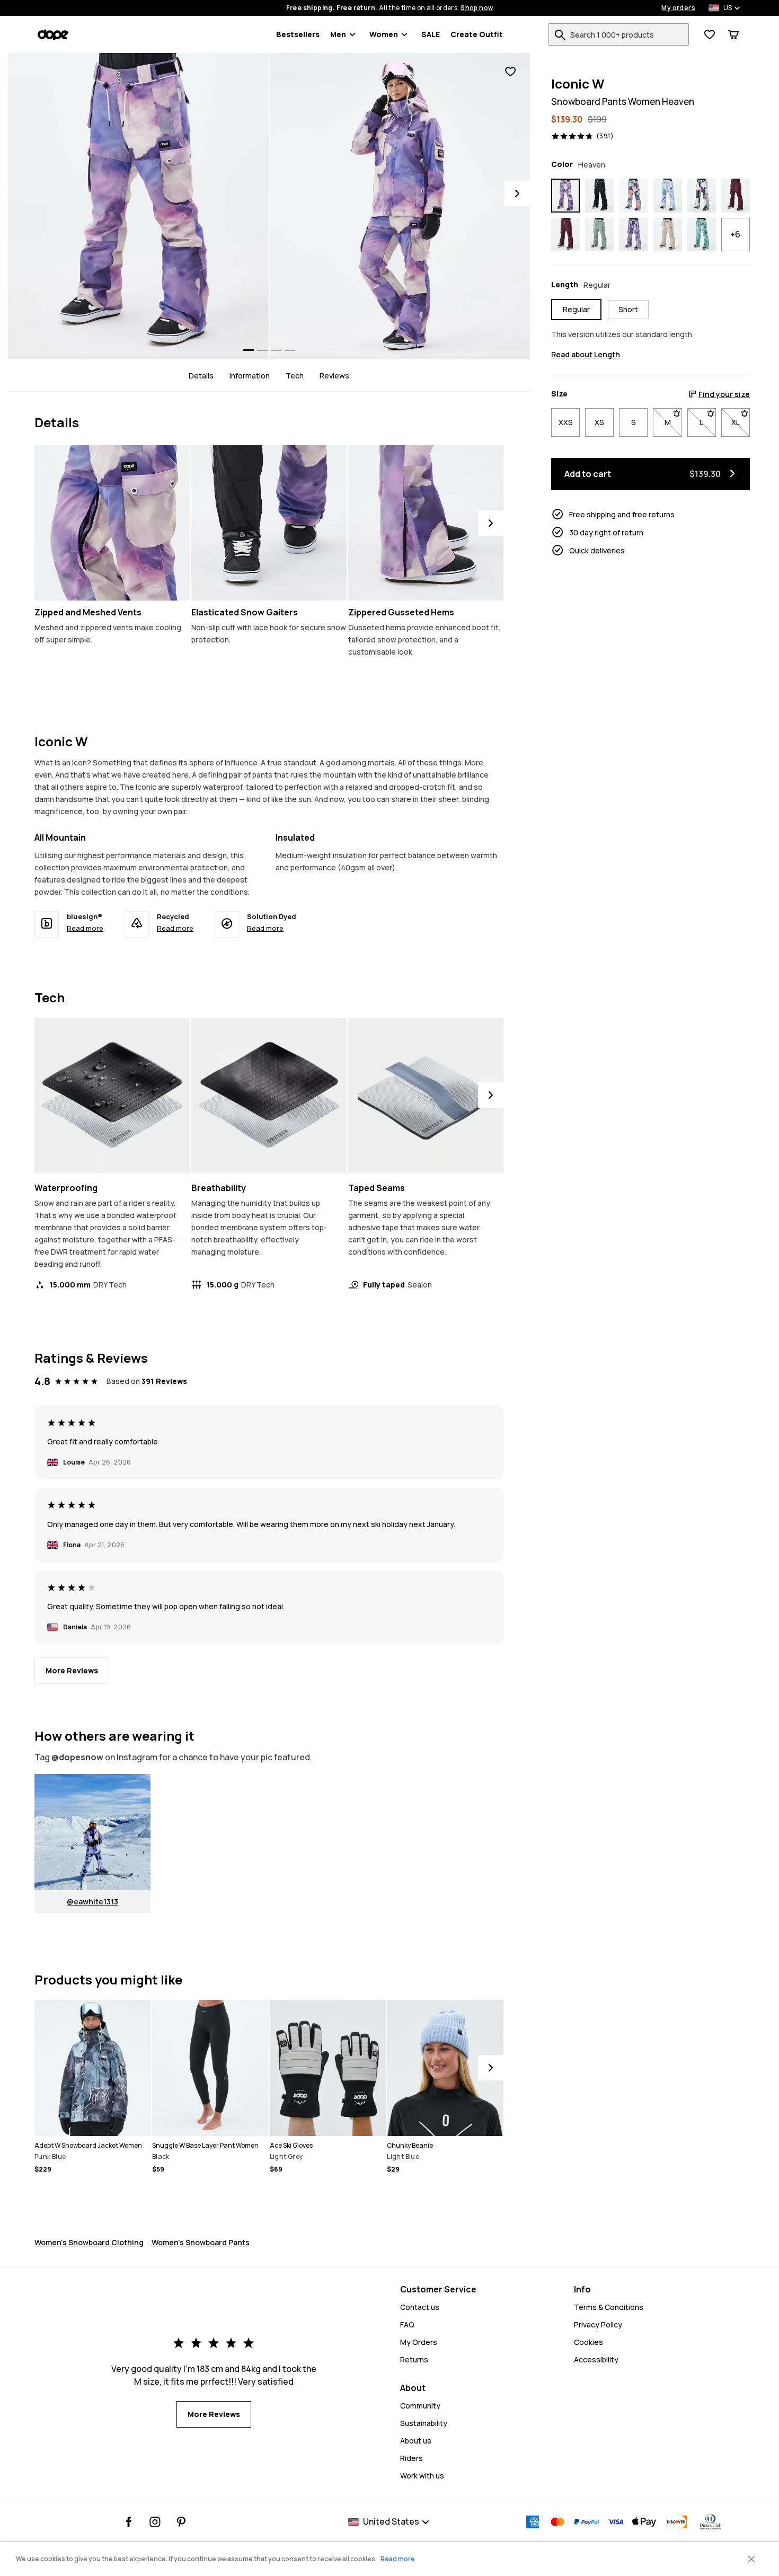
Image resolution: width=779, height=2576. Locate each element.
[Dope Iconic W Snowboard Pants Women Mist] (668, 196)
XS (599, 422)
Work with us (422, 2476)
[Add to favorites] (510, 72)
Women (384, 34)
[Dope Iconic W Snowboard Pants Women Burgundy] (565, 235)
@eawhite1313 (92, 1902)
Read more (85, 928)
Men (338, 34)
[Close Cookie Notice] (751, 2559)
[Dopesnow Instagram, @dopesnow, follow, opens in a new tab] (155, 2522)
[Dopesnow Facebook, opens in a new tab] (129, 2522)
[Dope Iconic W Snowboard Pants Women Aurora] (633, 196)
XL (741, 422)
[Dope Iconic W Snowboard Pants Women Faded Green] (599, 235)
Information (250, 376)
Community (420, 2406)
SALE (431, 34)
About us (416, 2441)
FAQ (407, 2324)
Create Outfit (477, 34)
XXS (566, 422)
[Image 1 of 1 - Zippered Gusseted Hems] (426, 523)
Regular (576, 309)
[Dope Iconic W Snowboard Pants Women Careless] (702, 196)
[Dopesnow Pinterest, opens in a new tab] (181, 2522)
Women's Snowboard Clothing (89, 2242)
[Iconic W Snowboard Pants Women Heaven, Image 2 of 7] (400, 206)
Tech (295, 376)
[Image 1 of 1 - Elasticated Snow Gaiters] (269, 523)
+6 (735, 234)
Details (201, 376)
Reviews (334, 376)
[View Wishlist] (710, 34)
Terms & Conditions (609, 2307)
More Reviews (72, 1670)
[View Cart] (733, 34)
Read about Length (586, 354)
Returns (414, 2359)
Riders (411, 2458)
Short (628, 309)
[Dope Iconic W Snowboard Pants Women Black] (599, 196)
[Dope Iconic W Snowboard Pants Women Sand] (668, 235)
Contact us (420, 2307)
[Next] (517, 193)
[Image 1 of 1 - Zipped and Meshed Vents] (112, 523)
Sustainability (424, 2423)
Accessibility (596, 2359)
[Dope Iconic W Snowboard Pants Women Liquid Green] (702, 235)
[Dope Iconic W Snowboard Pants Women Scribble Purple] (633, 235)
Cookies (588, 2342)
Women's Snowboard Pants (201, 2242)
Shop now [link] (477, 8)
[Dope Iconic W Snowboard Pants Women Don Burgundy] (736, 196)
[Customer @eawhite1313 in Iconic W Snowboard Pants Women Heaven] (92, 1832)
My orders (678, 8)
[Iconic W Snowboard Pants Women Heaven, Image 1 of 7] (138, 206)
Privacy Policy (598, 2324)
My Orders (419, 2342)
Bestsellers (298, 34)
